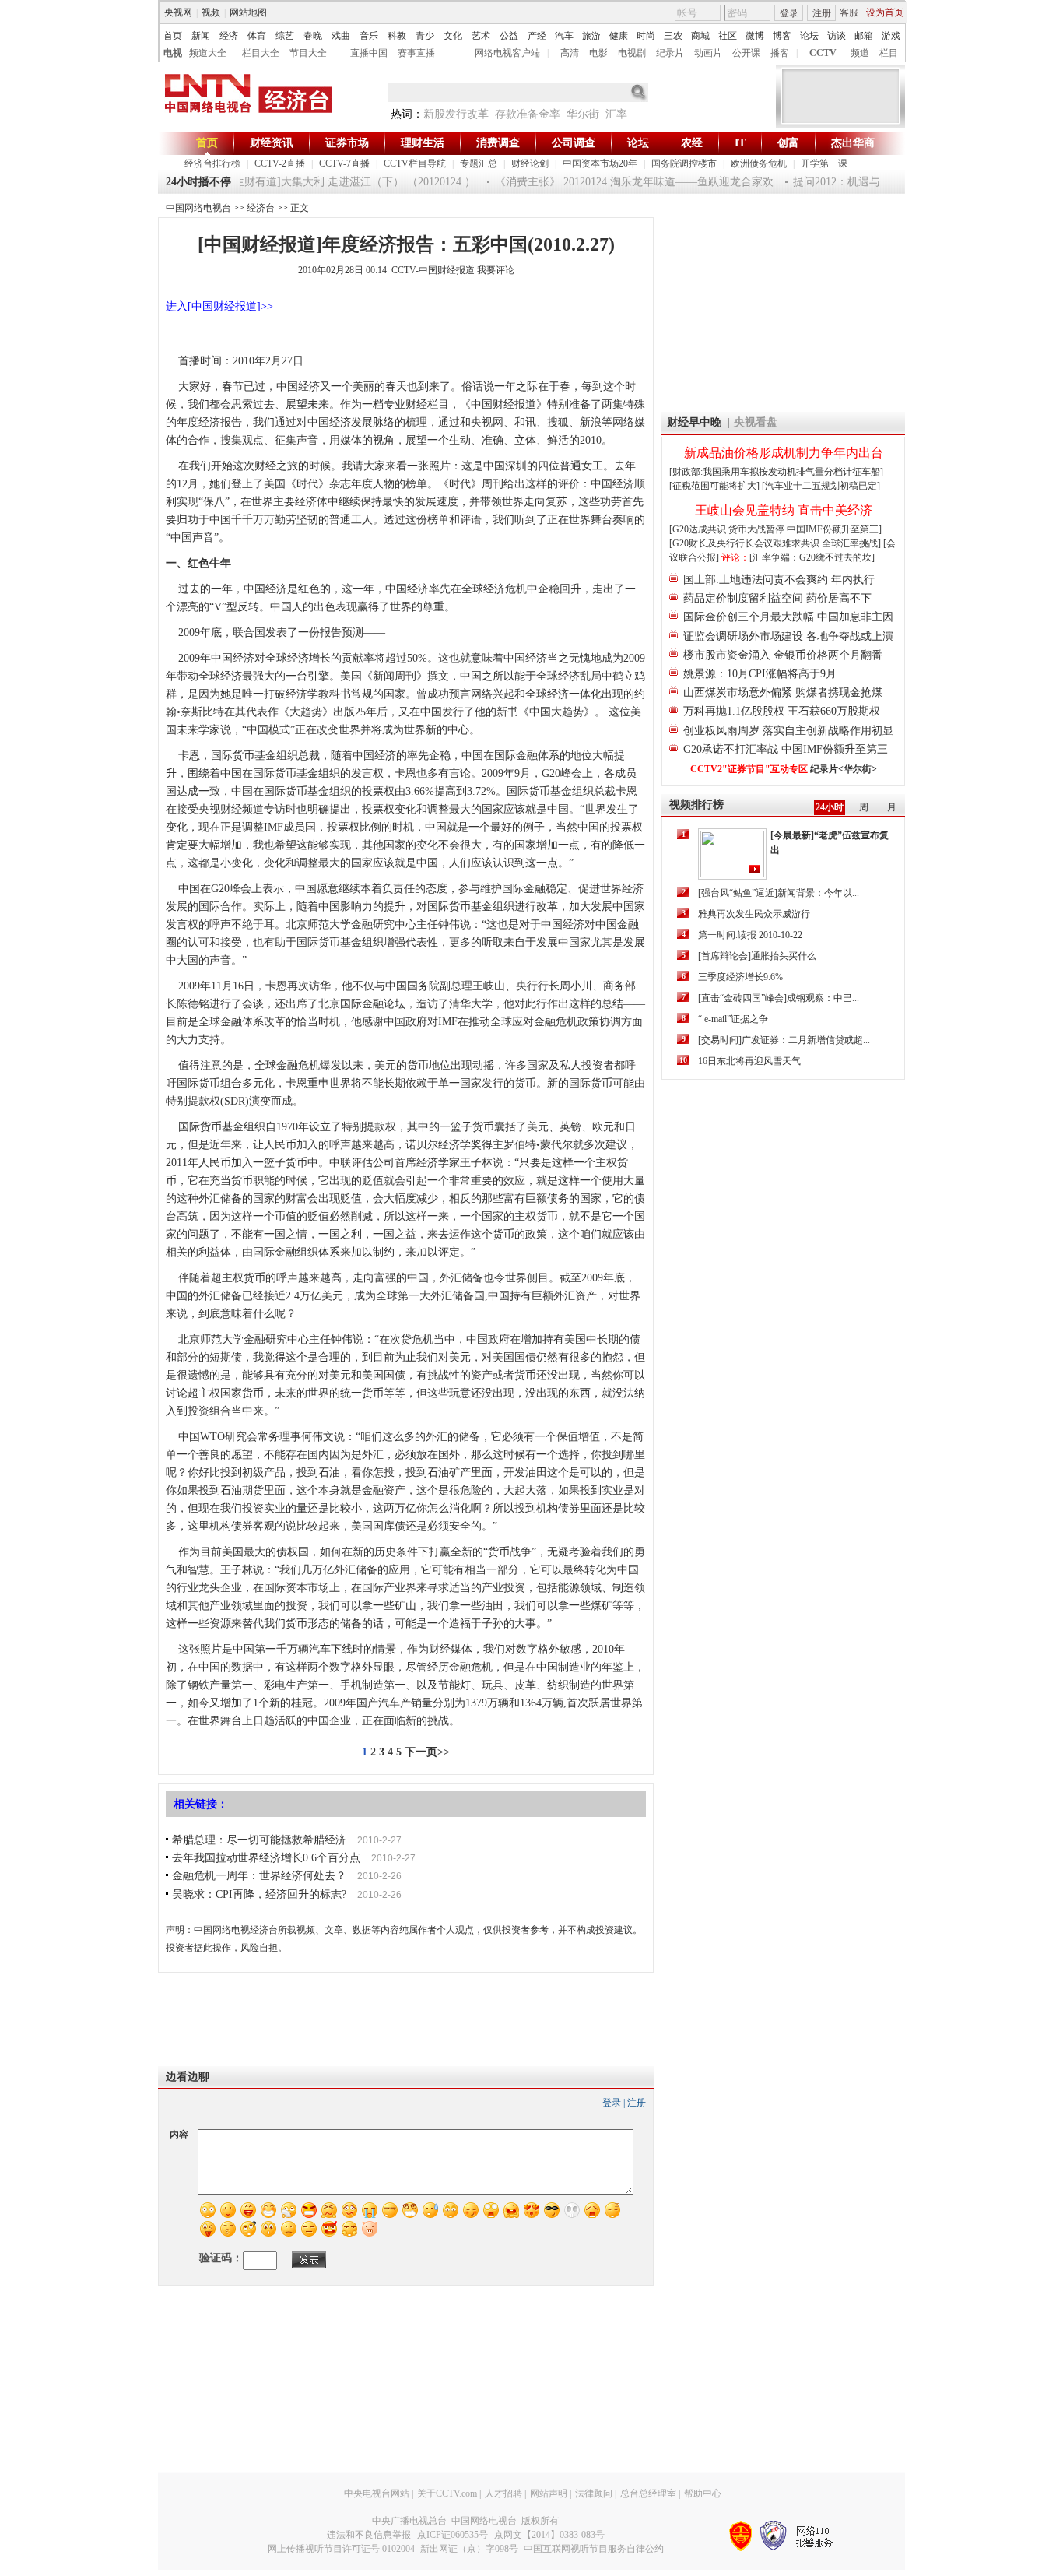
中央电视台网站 (377, 2493)
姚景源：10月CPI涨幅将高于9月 (760, 674)
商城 (700, 36)
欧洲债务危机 (759, 163)
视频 (211, 12)
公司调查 (574, 143)
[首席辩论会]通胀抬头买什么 (757, 956)
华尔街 (583, 114)
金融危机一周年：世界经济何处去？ (259, 1876)
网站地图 (248, 12)
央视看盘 (756, 422)
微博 (755, 36)
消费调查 (498, 143)
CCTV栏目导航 (415, 163)
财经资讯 (272, 143)
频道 (860, 53)
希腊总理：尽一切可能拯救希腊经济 (259, 1840)
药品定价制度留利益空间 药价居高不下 (777, 598)
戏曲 (341, 36)
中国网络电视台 (198, 208)
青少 (425, 36)
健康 (619, 36)
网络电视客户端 (507, 53)
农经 (692, 143)
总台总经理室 (648, 2493)
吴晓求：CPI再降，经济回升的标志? (259, 1894)
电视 (173, 53)
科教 (397, 36)
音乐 (369, 36)
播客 (780, 53)
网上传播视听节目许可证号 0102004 (341, 2549)
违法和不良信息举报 (369, 2535)
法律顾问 (594, 2493)
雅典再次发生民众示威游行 (754, 914)
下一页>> (427, 1752)
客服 (849, 12)
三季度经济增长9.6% (740, 977)
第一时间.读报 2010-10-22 (750, 935)
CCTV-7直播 (344, 163)
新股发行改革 (456, 114)
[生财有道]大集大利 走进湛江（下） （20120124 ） (334, 182)
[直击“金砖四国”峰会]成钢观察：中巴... (779, 998)
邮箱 (864, 36)
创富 (788, 143)
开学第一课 (824, 163)
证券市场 (347, 143)
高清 (570, 53)
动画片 (708, 53)
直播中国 (369, 53)
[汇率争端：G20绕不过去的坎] (812, 557)
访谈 (837, 36)
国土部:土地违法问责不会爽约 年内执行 (779, 580)
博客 (782, 36)
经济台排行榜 (212, 163)
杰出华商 (853, 143)
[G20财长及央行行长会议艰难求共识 (746, 543)
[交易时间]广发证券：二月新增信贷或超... (784, 1040)
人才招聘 (503, 2493)
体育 (257, 36)
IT (740, 143)
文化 (453, 36)
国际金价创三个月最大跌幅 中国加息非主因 (788, 617)
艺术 (481, 36)
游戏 (891, 36)
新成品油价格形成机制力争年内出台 (784, 453)
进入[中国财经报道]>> (219, 306)
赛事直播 (416, 53)
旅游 (591, 36)
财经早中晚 (694, 422)
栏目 (889, 53)
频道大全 (208, 53)
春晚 (313, 36)
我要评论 (496, 270)
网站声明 (549, 2493)
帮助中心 (703, 2493)
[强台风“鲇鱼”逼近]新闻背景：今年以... (779, 893)
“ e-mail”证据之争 (733, 1019)
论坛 (809, 36)
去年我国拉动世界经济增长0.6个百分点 (266, 1858)
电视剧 (632, 53)
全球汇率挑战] (851, 543)
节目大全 (308, 53)
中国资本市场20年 (600, 163)
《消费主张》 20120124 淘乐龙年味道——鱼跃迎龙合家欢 (616, 182)
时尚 (646, 36)
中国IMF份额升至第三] (834, 529)
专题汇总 (479, 163)
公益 (509, 36)
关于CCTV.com (447, 2493)
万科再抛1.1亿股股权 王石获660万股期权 (782, 711)
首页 (173, 36)
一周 (859, 807)
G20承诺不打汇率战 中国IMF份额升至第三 (786, 749)
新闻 (201, 36)
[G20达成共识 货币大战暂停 (728, 529)
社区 (728, 36)
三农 (673, 36)
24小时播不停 (198, 182)
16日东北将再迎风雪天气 (749, 1061)
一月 (887, 807)
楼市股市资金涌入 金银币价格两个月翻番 (783, 655)
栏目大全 (261, 53)
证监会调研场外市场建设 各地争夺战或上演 (788, 636)
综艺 (285, 36)
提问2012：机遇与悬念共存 (840, 182)
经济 (229, 36)
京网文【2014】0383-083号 (549, 2535)
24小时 (830, 807)
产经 (537, 36)
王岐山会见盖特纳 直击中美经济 (784, 510)
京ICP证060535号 (453, 2535)
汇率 (616, 114)
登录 (789, 13)
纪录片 (670, 53)
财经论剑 (530, 163)
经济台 (261, 208)
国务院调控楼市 (684, 163)
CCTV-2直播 (280, 163)
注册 (822, 13)
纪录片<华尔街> (844, 769)
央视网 (178, 12)
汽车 (564, 36)
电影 (598, 53)
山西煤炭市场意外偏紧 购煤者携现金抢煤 (783, 692)
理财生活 (423, 143)
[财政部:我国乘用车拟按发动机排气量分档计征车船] (776, 472)
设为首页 (885, 12)
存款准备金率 (528, 114)
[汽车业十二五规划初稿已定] (821, 486)
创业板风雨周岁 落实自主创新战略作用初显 (788, 731)
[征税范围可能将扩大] (714, 486)
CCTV (823, 53)
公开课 (746, 53)
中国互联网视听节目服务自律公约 (594, 2549)
